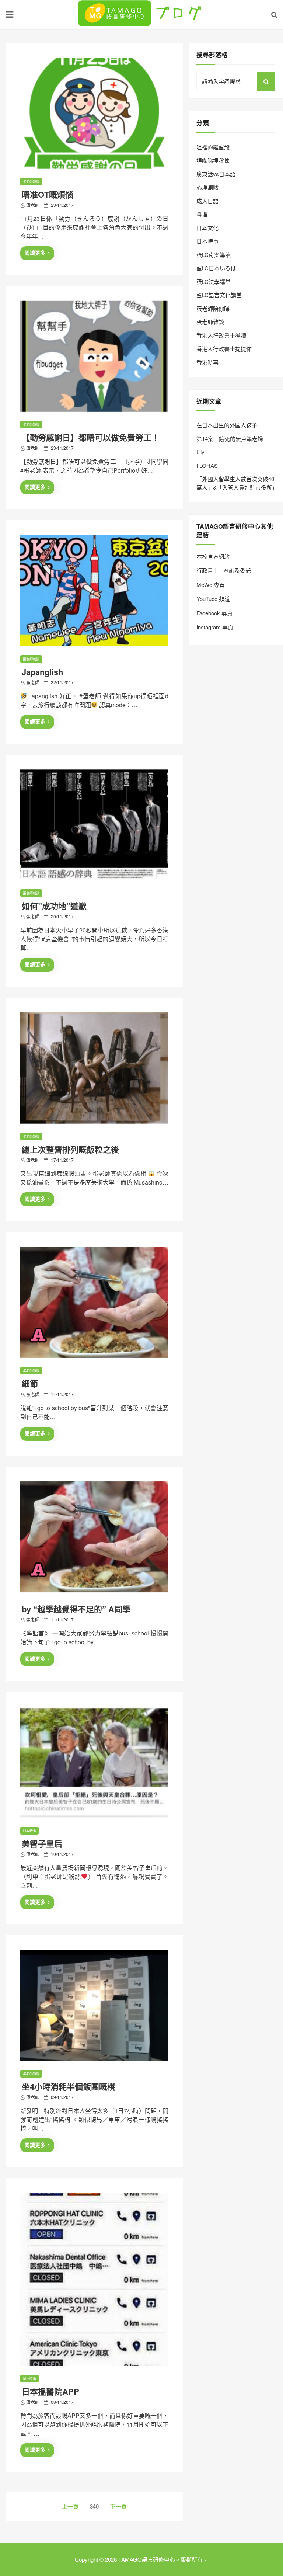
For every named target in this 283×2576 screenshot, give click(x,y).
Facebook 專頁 (214, 613)
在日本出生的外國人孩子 (227, 425)
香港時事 (207, 362)
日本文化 (207, 228)
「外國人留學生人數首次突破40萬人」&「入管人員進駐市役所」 (237, 483)
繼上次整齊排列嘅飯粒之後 (70, 1149)
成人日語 (207, 201)
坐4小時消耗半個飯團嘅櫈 (69, 2086)
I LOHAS (207, 465)
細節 (30, 1383)
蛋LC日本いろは (216, 268)
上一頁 (70, 2506)
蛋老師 (33, 205)
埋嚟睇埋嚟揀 (213, 160)
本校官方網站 (213, 556)
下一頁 (118, 2506)
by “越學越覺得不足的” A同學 (76, 1609)
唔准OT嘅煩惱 (48, 194)
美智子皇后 (42, 1843)
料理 (202, 214)
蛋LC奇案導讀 (214, 255)
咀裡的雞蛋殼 (213, 147)
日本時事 (29, 1831)
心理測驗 (207, 187)
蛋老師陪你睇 (213, 308)
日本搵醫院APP (50, 2391)
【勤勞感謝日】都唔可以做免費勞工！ (91, 437)
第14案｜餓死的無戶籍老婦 (230, 439)
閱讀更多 (35, 253)
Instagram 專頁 (215, 627)
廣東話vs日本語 (216, 174)
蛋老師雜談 (31, 182)
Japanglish (42, 672)
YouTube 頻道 (213, 599)
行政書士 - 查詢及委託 (224, 570)
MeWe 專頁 (211, 585)
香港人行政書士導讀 (221, 335)
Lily (200, 452)
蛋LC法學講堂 (214, 281)
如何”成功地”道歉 (54, 906)
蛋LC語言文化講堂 (219, 295)
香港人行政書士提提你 (224, 349)
